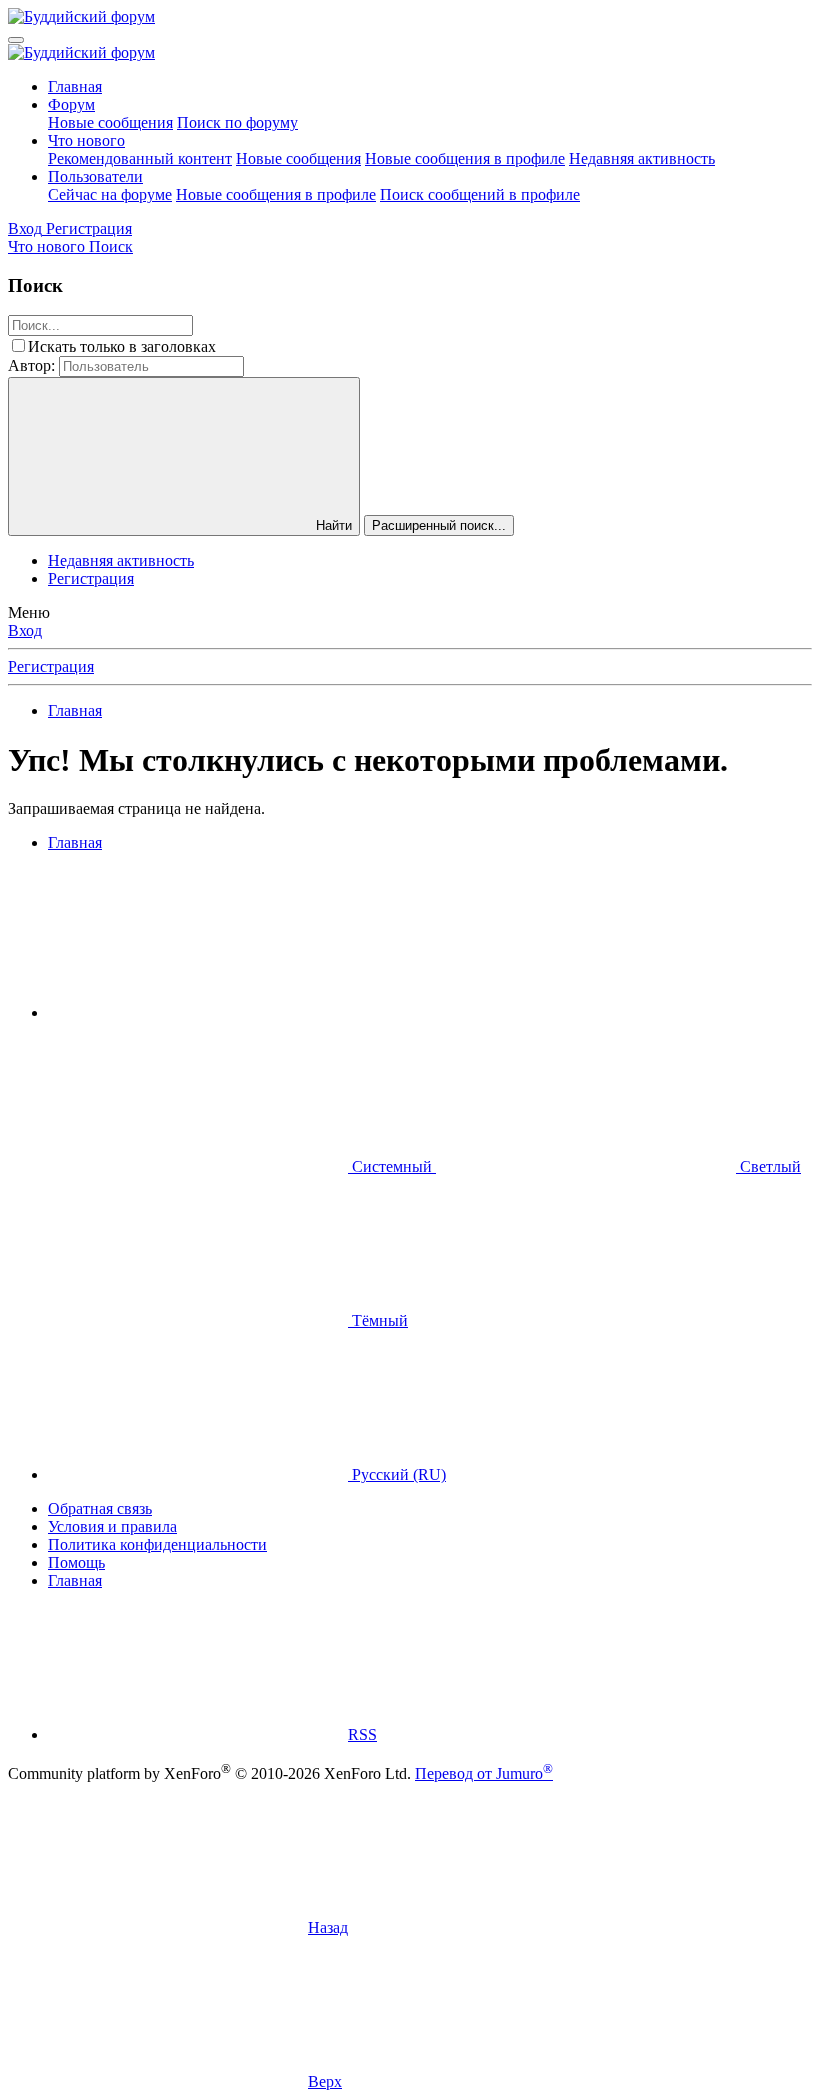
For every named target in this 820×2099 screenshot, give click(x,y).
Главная (75, 86)
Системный (392, 1166)
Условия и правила (112, 1526)
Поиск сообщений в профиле (480, 194)
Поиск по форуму (237, 122)
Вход (25, 630)
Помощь (76, 1562)
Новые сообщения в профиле (465, 158)
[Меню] (16, 40)
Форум (71, 104)
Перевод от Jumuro (484, 1773)
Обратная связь (100, 1508)
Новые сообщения (110, 122)
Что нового (86, 140)
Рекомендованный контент (140, 158)
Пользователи (95, 176)
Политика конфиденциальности (157, 1544)
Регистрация (91, 578)
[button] (198, 1012)
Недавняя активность (642, 158)
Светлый (768, 1166)
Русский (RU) (397, 1474)
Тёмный (378, 1320)
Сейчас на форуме (110, 194)
